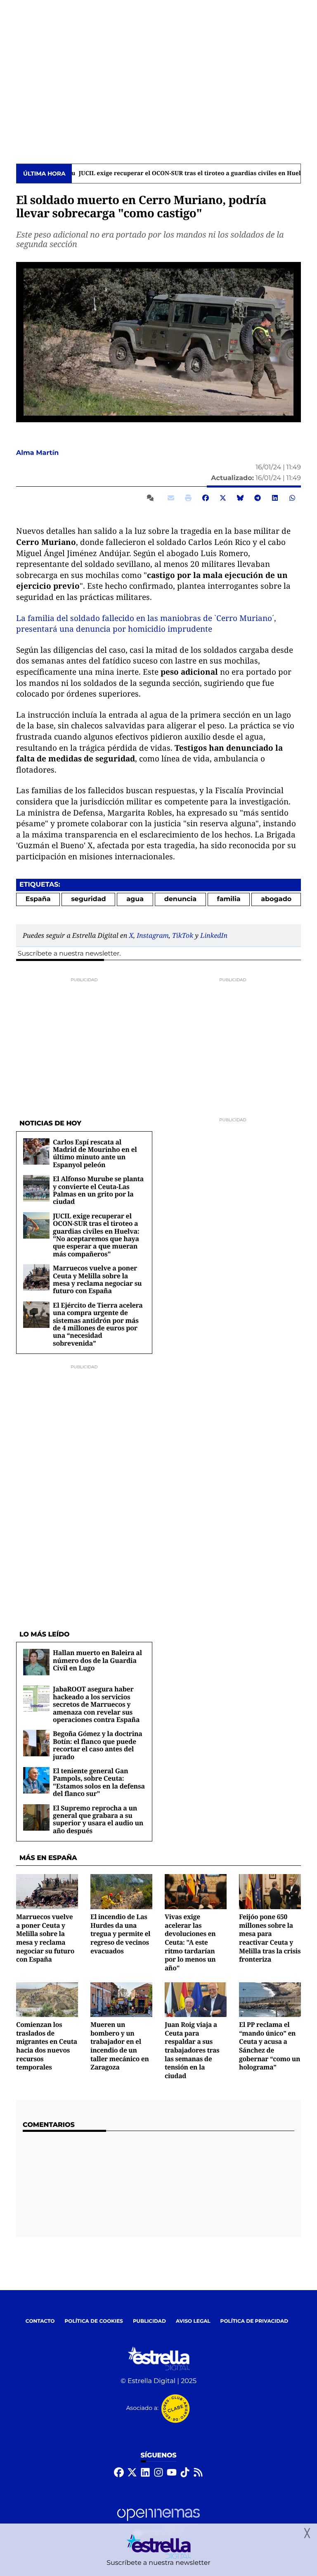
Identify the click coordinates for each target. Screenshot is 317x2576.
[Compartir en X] (223, 498)
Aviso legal (193, 2321)
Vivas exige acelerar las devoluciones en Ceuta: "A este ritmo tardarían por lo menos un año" (190, 1942)
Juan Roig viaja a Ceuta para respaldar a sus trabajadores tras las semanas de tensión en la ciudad (192, 2050)
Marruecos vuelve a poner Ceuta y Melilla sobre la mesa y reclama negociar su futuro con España (97, 1279)
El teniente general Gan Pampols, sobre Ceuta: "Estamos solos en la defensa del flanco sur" (99, 1782)
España (38, 899)
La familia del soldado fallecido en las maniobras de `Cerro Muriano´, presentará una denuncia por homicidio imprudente (146, 624)
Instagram (153, 935)
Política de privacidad (254, 2321)
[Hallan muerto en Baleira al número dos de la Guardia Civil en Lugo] (36, 1662)
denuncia (180, 899)
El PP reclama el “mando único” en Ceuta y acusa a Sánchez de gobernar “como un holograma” (270, 2046)
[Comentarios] (152, 498)
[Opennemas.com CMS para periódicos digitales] (158, 2522)
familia (229, 899)
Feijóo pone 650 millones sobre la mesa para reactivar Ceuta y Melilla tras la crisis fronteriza (270, 1938)
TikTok (183, 935)
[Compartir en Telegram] (258, 498)
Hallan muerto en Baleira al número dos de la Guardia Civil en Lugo (97, 1660)
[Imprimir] (188, 498)
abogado (276, 899)
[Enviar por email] (171, 498)
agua (135, 899)
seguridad (89, 899)
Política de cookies (93, 2321)
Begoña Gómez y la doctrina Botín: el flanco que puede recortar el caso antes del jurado (98, 1745)
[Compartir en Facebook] (206, 498)
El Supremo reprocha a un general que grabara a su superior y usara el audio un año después (98, 1819)
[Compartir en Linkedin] (275, 498)
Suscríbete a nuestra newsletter (69, 954)
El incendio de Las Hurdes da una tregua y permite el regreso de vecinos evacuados (120, 1934)
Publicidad (149, 2321)
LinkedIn (214, 935)
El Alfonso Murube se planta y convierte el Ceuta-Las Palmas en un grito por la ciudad (98, 1190)
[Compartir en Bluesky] (240, 498)
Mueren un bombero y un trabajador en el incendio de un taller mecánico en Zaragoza (120, 2046)
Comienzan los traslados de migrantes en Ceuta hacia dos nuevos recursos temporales (47, 2046)
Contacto (40, 2321)
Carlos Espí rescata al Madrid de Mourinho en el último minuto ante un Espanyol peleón (95, 1153)
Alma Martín (38, 453)
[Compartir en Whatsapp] (292, 498)
